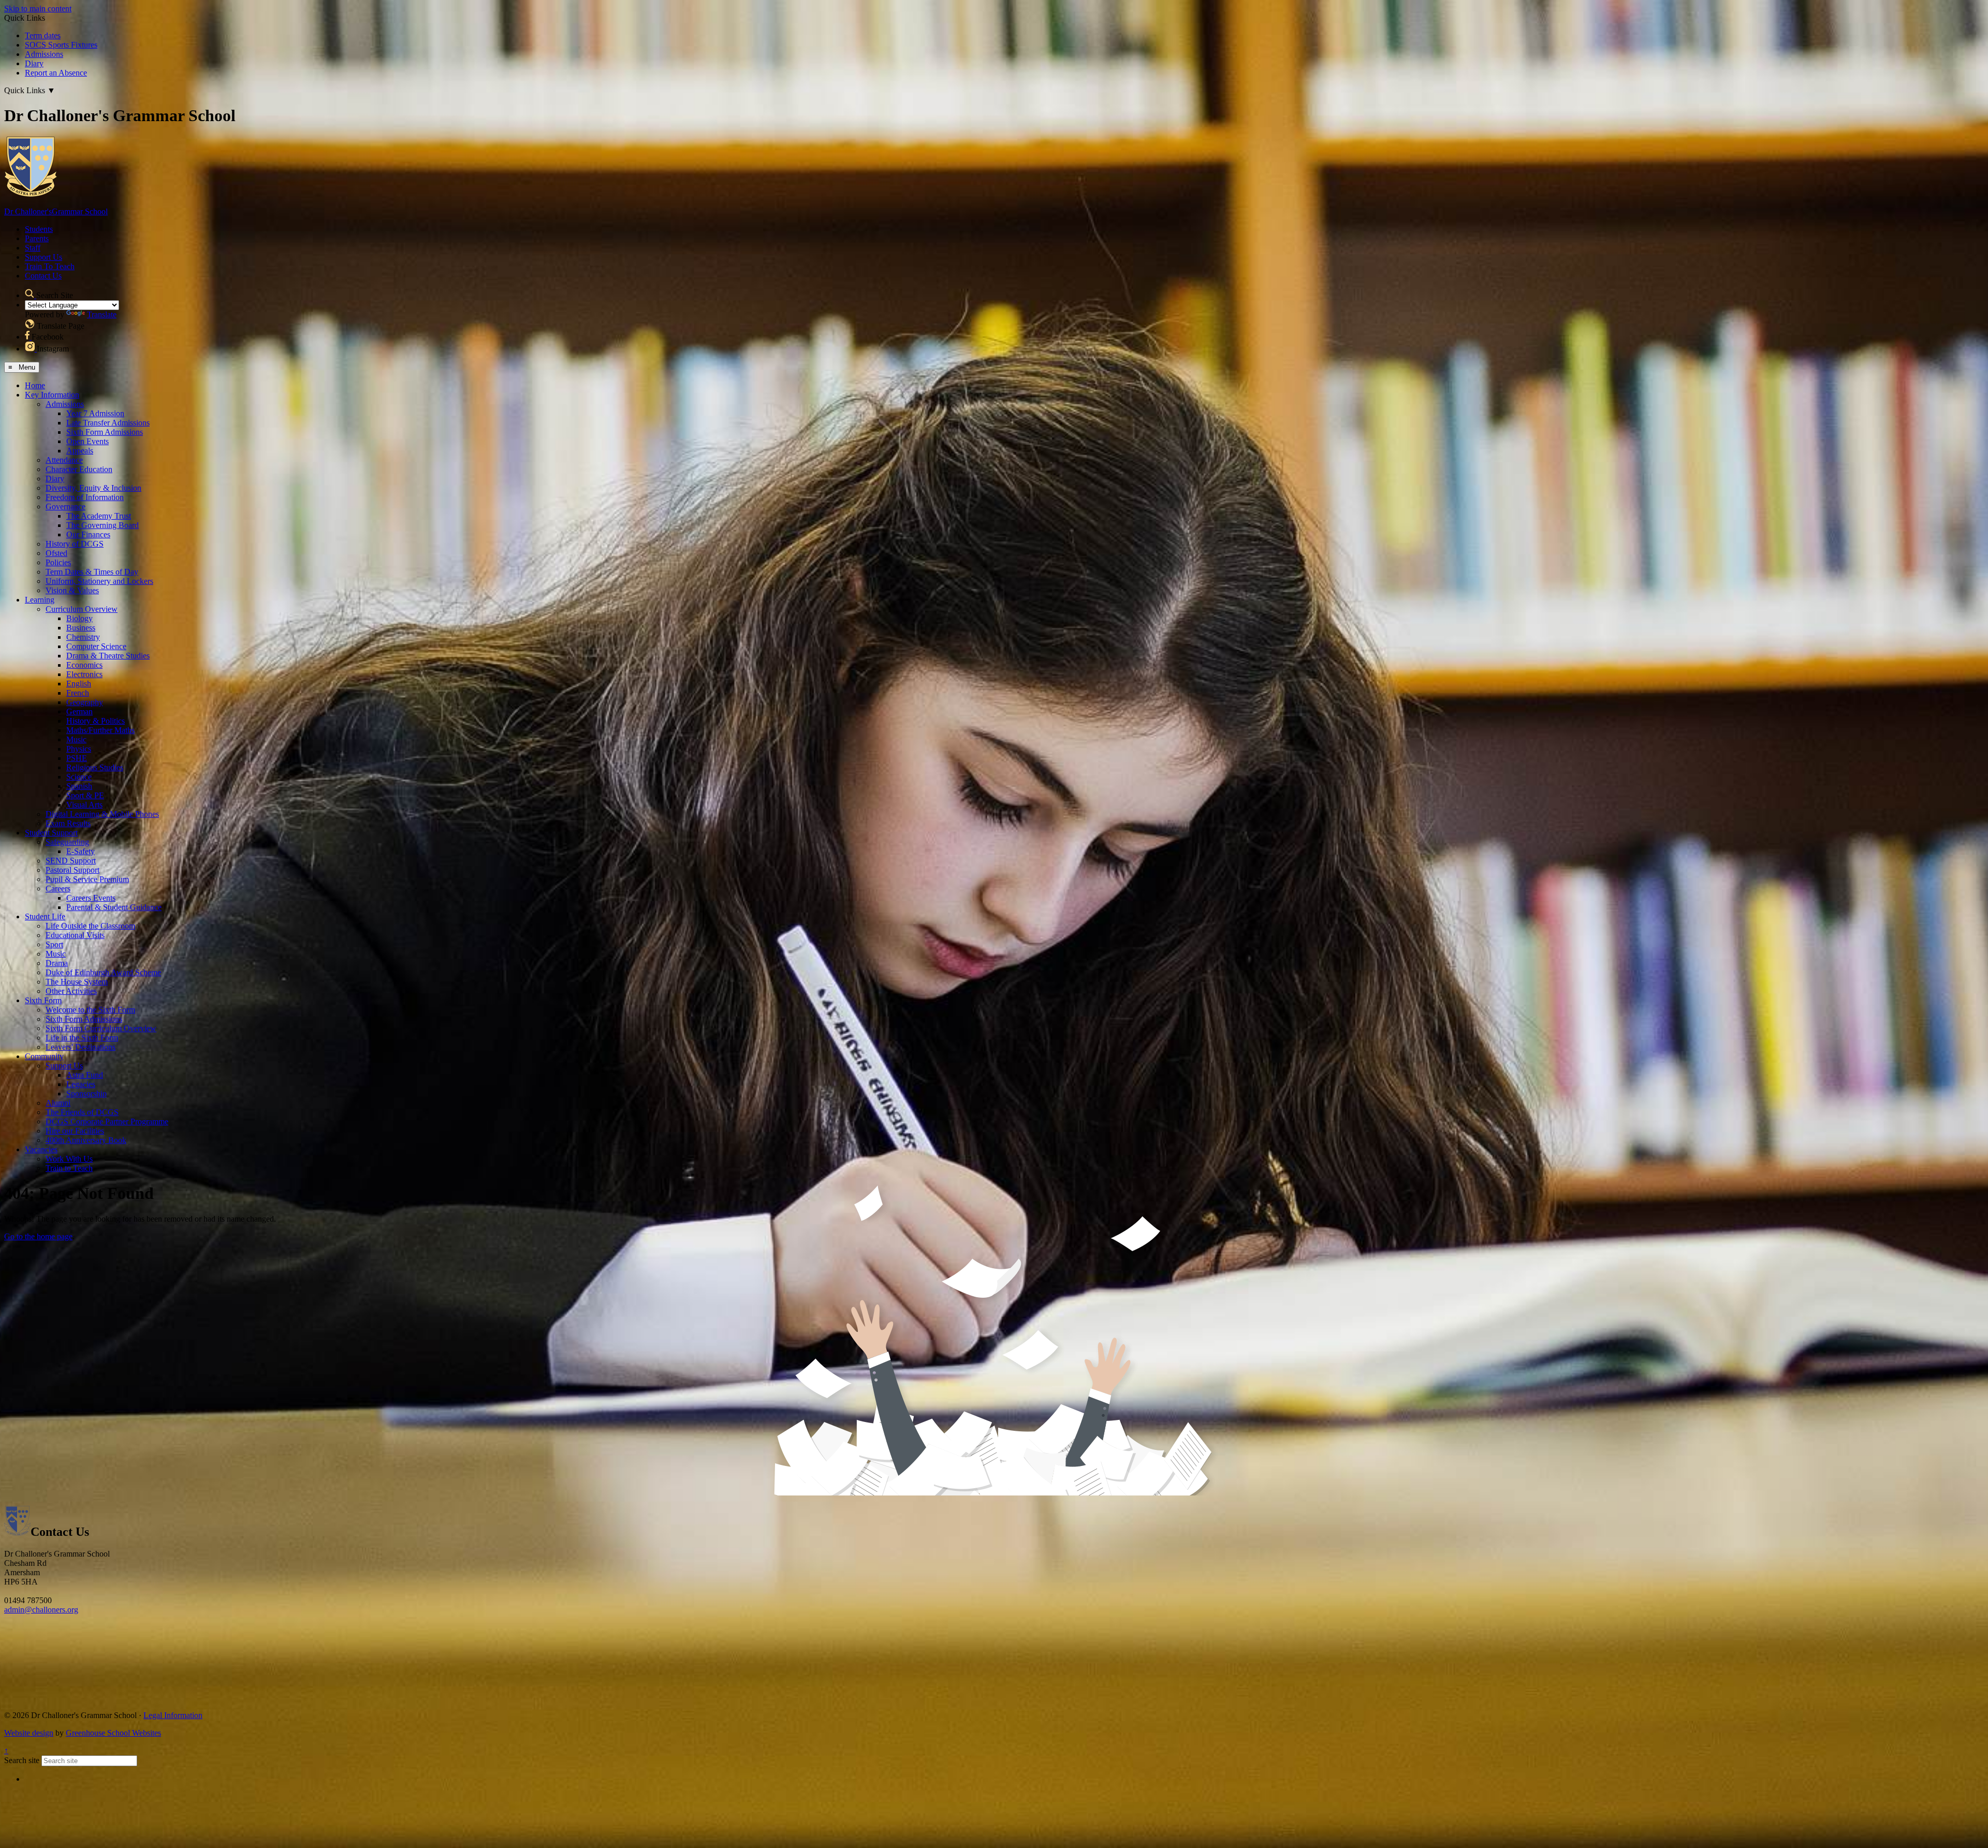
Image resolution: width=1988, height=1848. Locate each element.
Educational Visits (75, 935)
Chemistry (83, 637)
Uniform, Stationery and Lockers (99, 581)
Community (44, 1056)
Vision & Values (72, 590)
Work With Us (69, 1159)
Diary (34, 63)
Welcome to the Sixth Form (90, 1010)
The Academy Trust (99, 516)
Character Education (79, 469)
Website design (29, 1733)
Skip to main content (38, 9)
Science (79, 777)
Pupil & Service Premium (87, 879)
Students (39, 229)
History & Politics (96, 721)
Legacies (81, 1084)
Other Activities (71, 991)
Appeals (80, 451)
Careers (58, 889)
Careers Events (91, 898)
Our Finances (88, 534)
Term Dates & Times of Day (92, 572)
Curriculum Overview (82, 609)
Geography (85, 702)
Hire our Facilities (75, 1131)
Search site (22, 1760)
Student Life (45, 916)
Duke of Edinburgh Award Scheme (103, 972)
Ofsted (56, 553)
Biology (79, 618)
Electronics (84, 674)
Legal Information (173, 1715)
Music (76, 739)
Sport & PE (85, 795)
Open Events (87, 441)
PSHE (77, 758)
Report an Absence (56, 73)
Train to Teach (69, 1168)
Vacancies (41, 1149)
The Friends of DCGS (82, 1112)
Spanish (79, 786)
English (79, 684)
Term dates (43, 35)
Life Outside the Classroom (90, 926)
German (79, 712)
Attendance (64, 460)
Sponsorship (86, 1094)
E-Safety (81, 851)
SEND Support (71, 861)
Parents (37, 238)
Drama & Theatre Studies (108, 656)
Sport (54, 944)
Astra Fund (85, 1075)
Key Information (52, 395)
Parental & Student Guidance (114, 907)
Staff (33, 248)
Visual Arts (84, 805)
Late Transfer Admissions (108, 423)
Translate (102, 314)
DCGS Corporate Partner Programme (107, 1121)
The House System (77, 982)
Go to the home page (38, 1236)
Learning (40, 600)
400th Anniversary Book (86, 1140)
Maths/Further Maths (100, 730)
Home (35, 385)
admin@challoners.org (41, 1610)
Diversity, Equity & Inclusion (93, 488)
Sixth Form (43, 1000)
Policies (58, 562)
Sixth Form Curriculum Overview (101, 1028)
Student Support (51, 833)
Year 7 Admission (95, 413)
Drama (57, 963)
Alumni (58, 1103)
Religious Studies (95, 767)
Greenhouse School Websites (113, 1733)
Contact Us (43, 276)
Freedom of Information (85, 497)
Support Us (43, 257)
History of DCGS (75, 544)
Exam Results (68, 823)
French (78, 693)
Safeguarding (67, 842)
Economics (84, 665)
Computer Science (96, 646)
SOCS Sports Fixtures (61, 45)
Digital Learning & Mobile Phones (102, 814)
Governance (65, 507)
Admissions (44, 54)
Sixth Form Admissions (105, 432)
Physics (79, 749)
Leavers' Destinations (81, 1047)
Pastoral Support (72, 870)
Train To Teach (50, 266)
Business (81, 628)
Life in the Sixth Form (82, 1038)
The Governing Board (103, 525)
